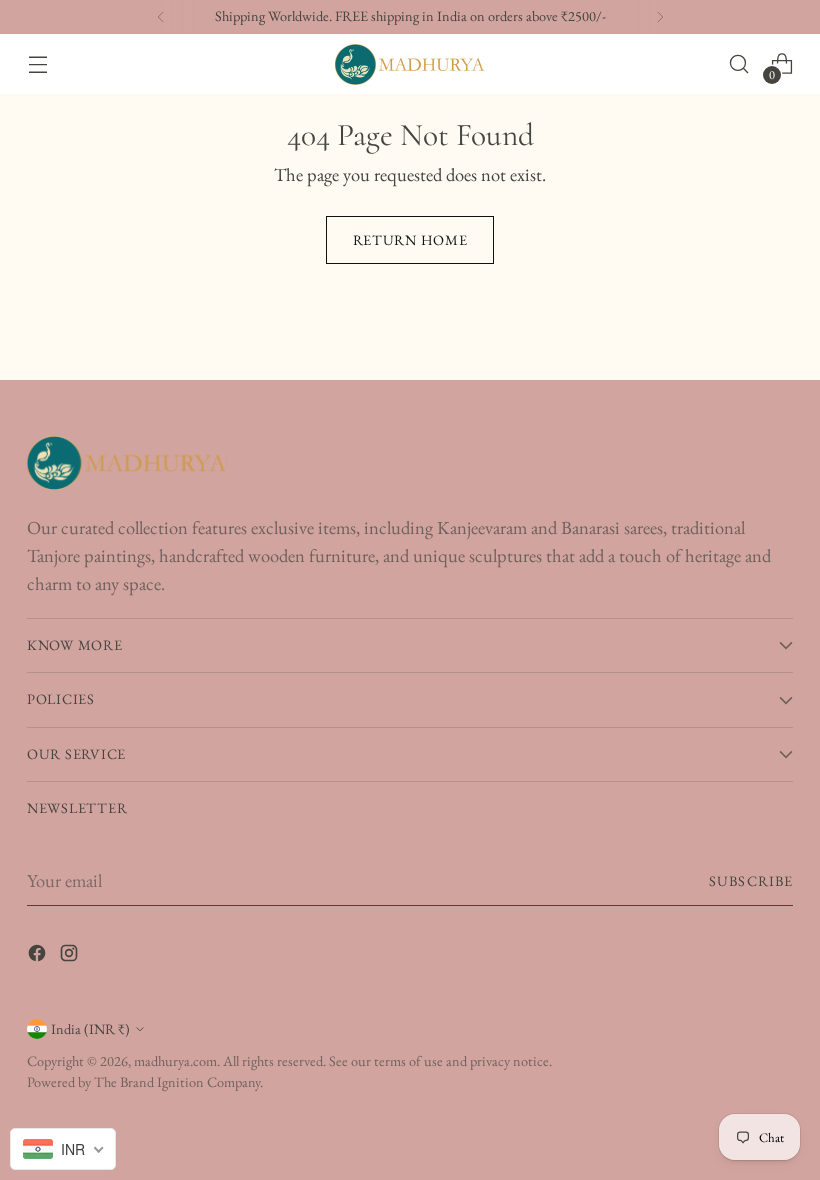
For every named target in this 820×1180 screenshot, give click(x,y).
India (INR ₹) (90, 1029)
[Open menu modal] (37, 64)
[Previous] (161, 17)
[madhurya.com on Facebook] (39, 957)
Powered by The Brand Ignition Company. (145, 1082)
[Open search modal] (739, 64)
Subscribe (751, 881)
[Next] (660, 17)
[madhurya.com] (410, 64)
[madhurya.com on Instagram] (71, 957)
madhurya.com (175, 1061)
